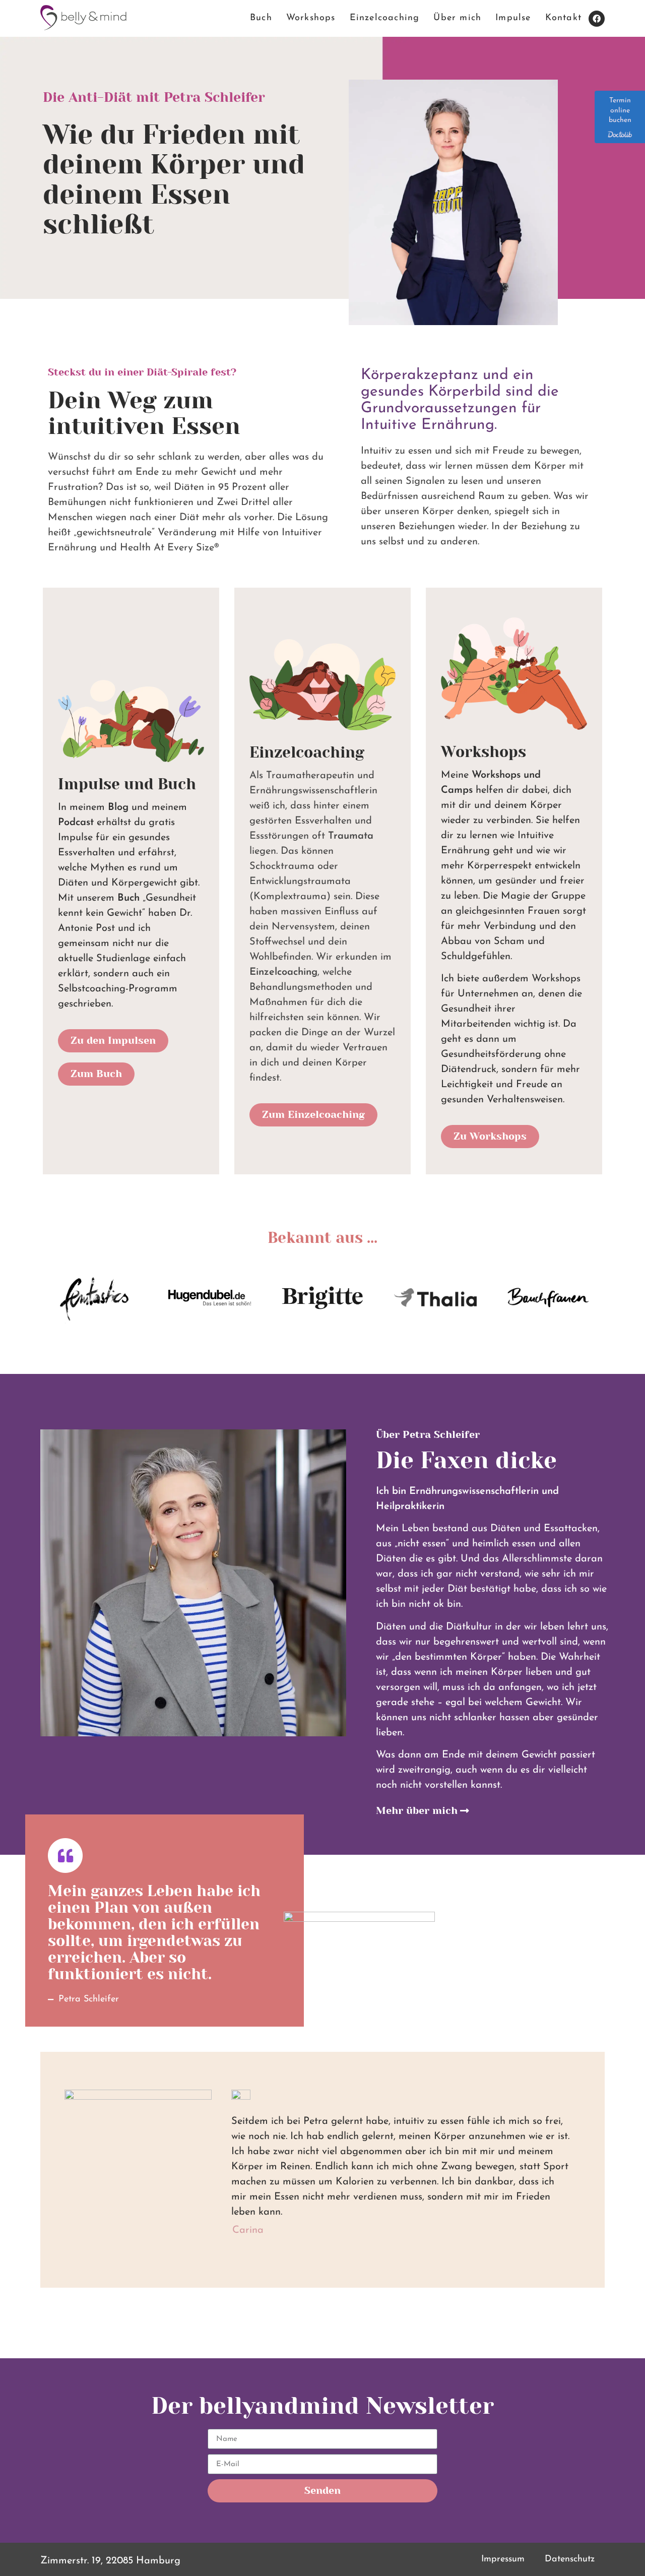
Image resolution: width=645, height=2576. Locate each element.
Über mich (457, 18)
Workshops (311, 18)
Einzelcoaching (385, 18)
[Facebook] (597, 19)
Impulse (513, 18)
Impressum (503, 2559)
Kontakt (563, 18)
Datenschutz (570, 2559)
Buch (261, 18)
